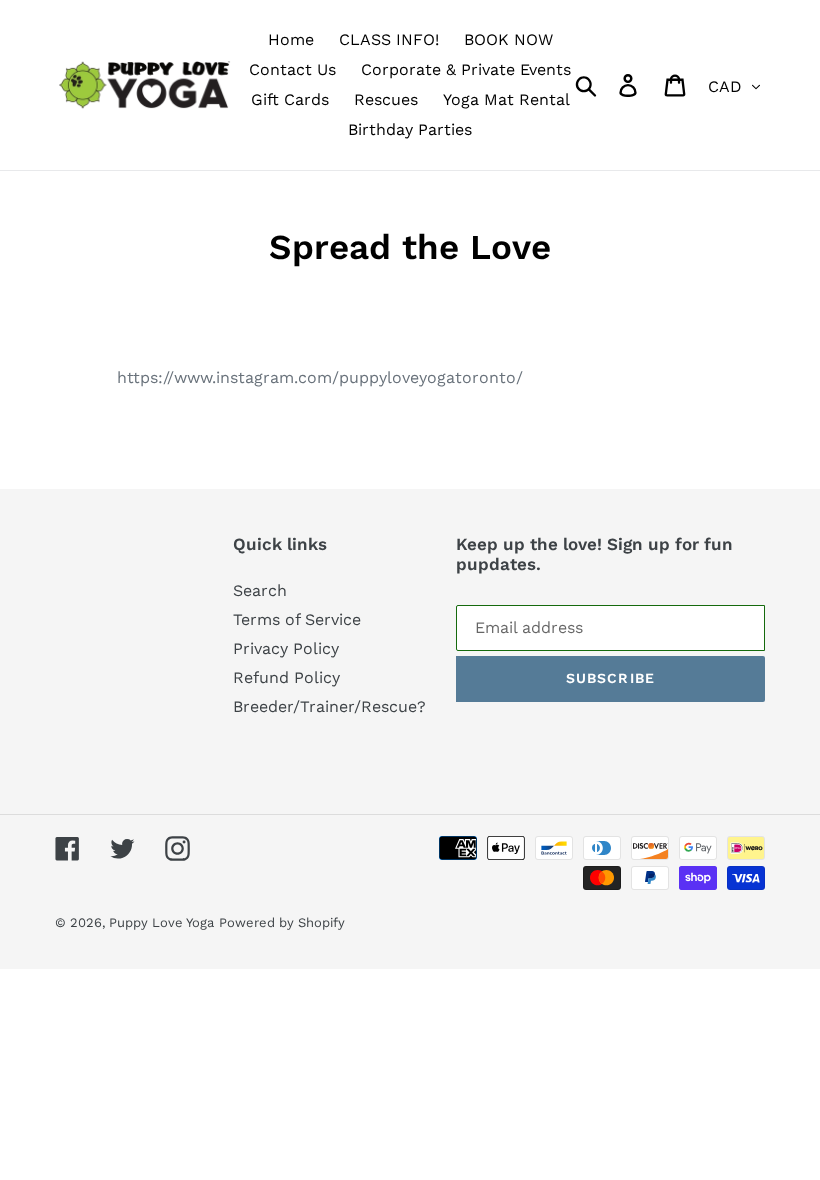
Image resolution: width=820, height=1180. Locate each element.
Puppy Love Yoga (161, 922)
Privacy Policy (286, 648)
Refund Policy (286, 677)
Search (260, 590)
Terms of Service (297, 619)
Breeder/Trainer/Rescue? (329, 706)
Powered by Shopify (282, 922)
